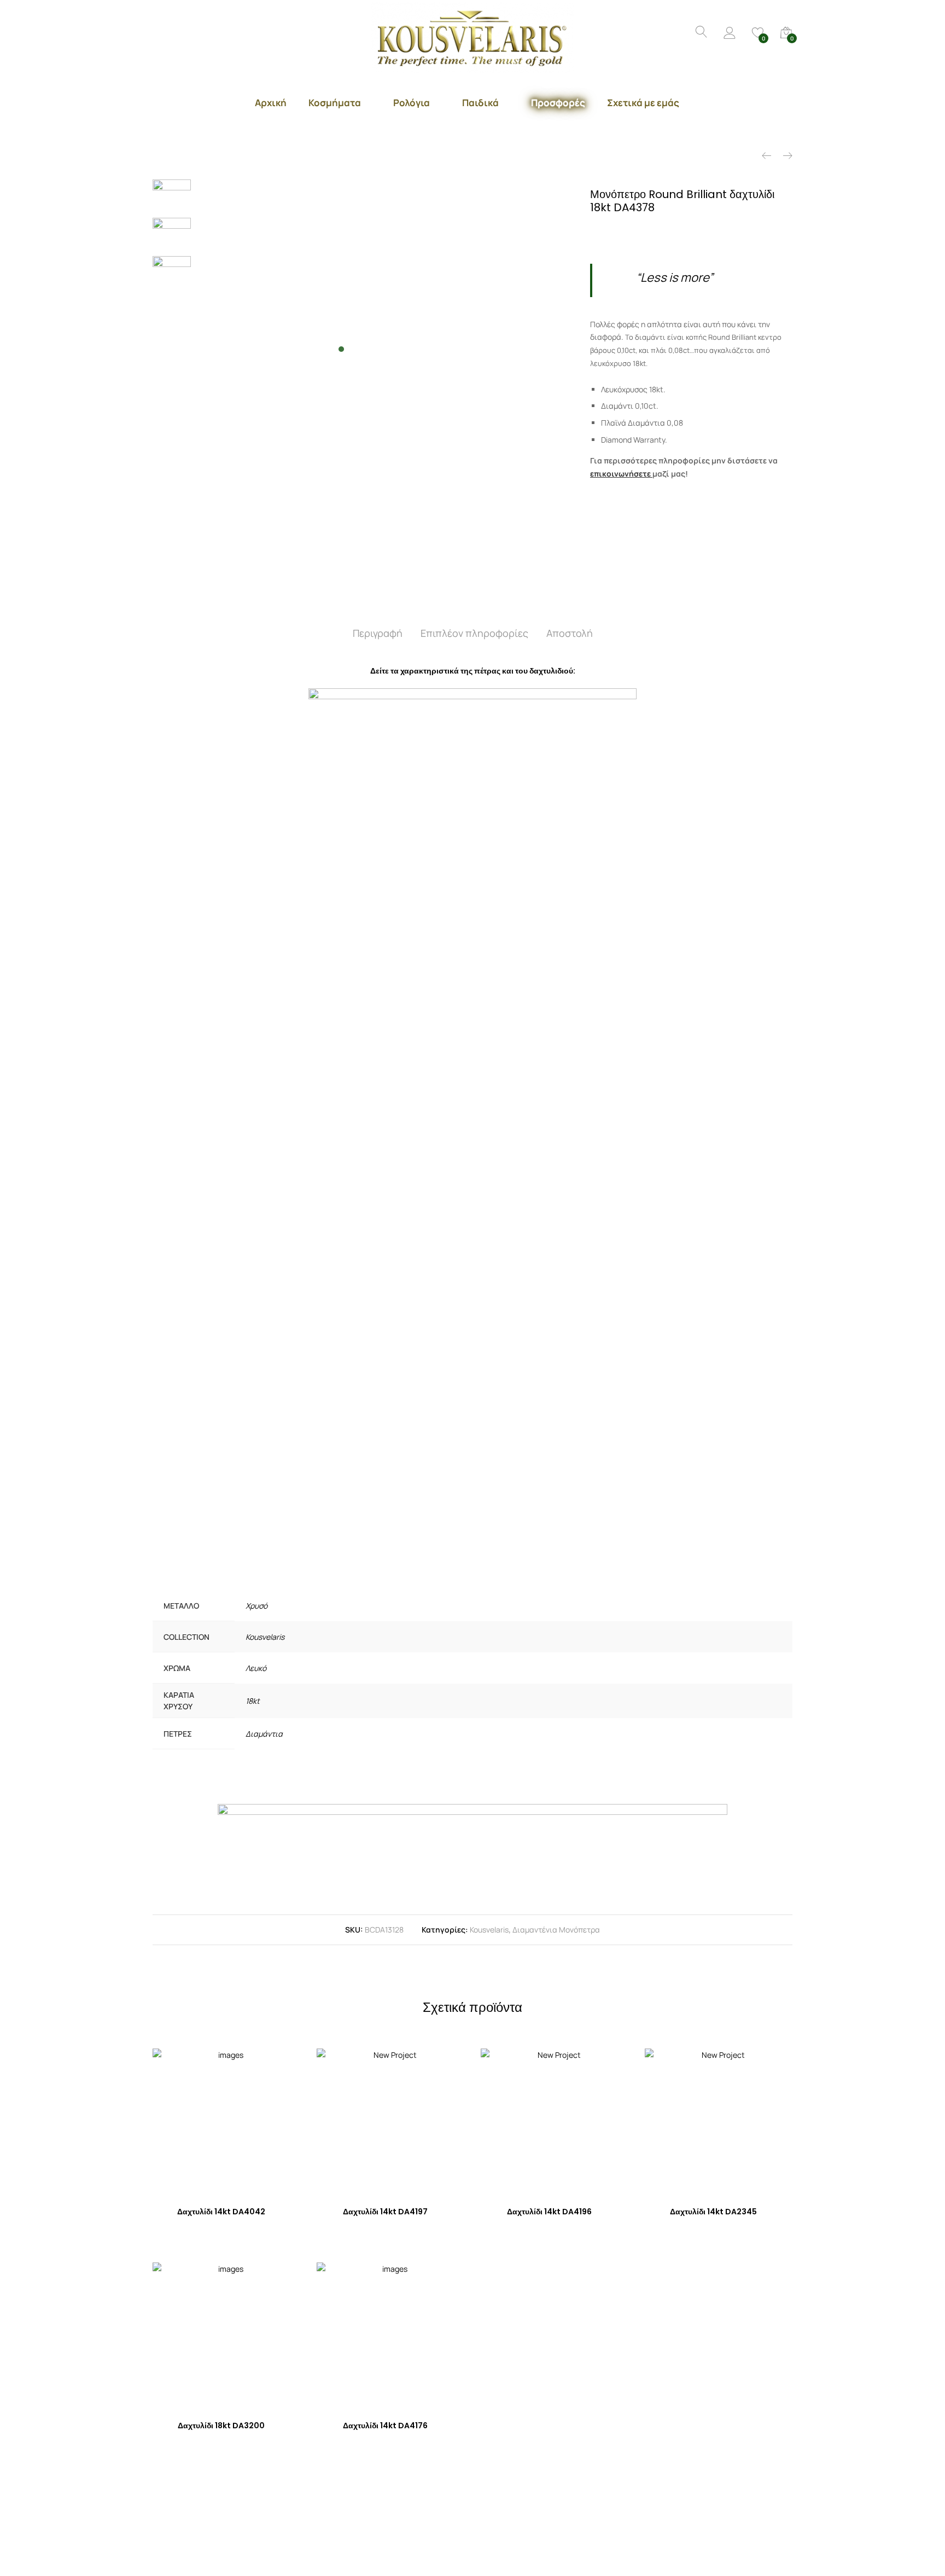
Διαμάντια (264, 1734)
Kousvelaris (265, 1637)
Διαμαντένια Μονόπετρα (556, 1930)
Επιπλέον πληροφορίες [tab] (474, 633)
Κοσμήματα (335, 103)
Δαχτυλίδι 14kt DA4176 (385, 2426)
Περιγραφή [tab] (378, 633)
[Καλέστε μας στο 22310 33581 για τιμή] (637, 232)
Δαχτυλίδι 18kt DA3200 (221, 2426)
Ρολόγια (412, 103)
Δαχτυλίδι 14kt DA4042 (221, 2212)
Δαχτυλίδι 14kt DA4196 (549, 2212)
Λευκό (256, 1668)
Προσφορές (558, 103)
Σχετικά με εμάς (643, 103)
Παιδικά (480, 103)
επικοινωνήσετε (620, 474)
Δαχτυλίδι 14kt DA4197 (385, 2212)
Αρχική (271, 103)
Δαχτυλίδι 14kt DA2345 (713, 2212)
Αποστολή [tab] (570, 633)
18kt (253, 1701)
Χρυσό (256, 1606)
